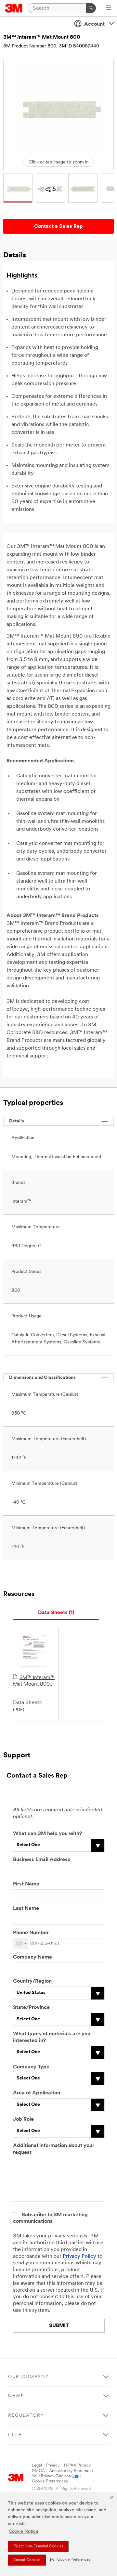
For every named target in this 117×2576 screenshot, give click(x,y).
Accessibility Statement (71, 2471)
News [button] (16, 2396)
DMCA (38, 2471)
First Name (26, 1884)
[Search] (91, 8)
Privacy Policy (79, 2257)
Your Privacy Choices (51, 2476)
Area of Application (37, 2093)
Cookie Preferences (50, 2481)
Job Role (23, 2119)
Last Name (26, 1909)
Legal (37, 2465)
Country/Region (32, 1981)
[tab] (56, 1613)
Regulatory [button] (26, 2416)
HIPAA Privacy (78, 2465)
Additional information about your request (54, 2149)
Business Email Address (42, 1860)
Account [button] (94, 24)
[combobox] (21, 1944)
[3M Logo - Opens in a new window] (14, 8)
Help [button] (15, 2435)
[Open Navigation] (108, 8)
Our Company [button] (29, 2377)
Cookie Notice (24, 2532)
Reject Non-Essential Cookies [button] (38, 2546)
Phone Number (31, 1933)
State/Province (31, 2008)
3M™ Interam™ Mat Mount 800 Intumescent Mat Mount (34, 1681)
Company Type (31, 2067)
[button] (70, 2560)
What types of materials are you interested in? (52, 2037)
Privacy (53, 2465)
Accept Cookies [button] (27, 2560)
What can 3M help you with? (47, 1834)
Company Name (32, 1957)
